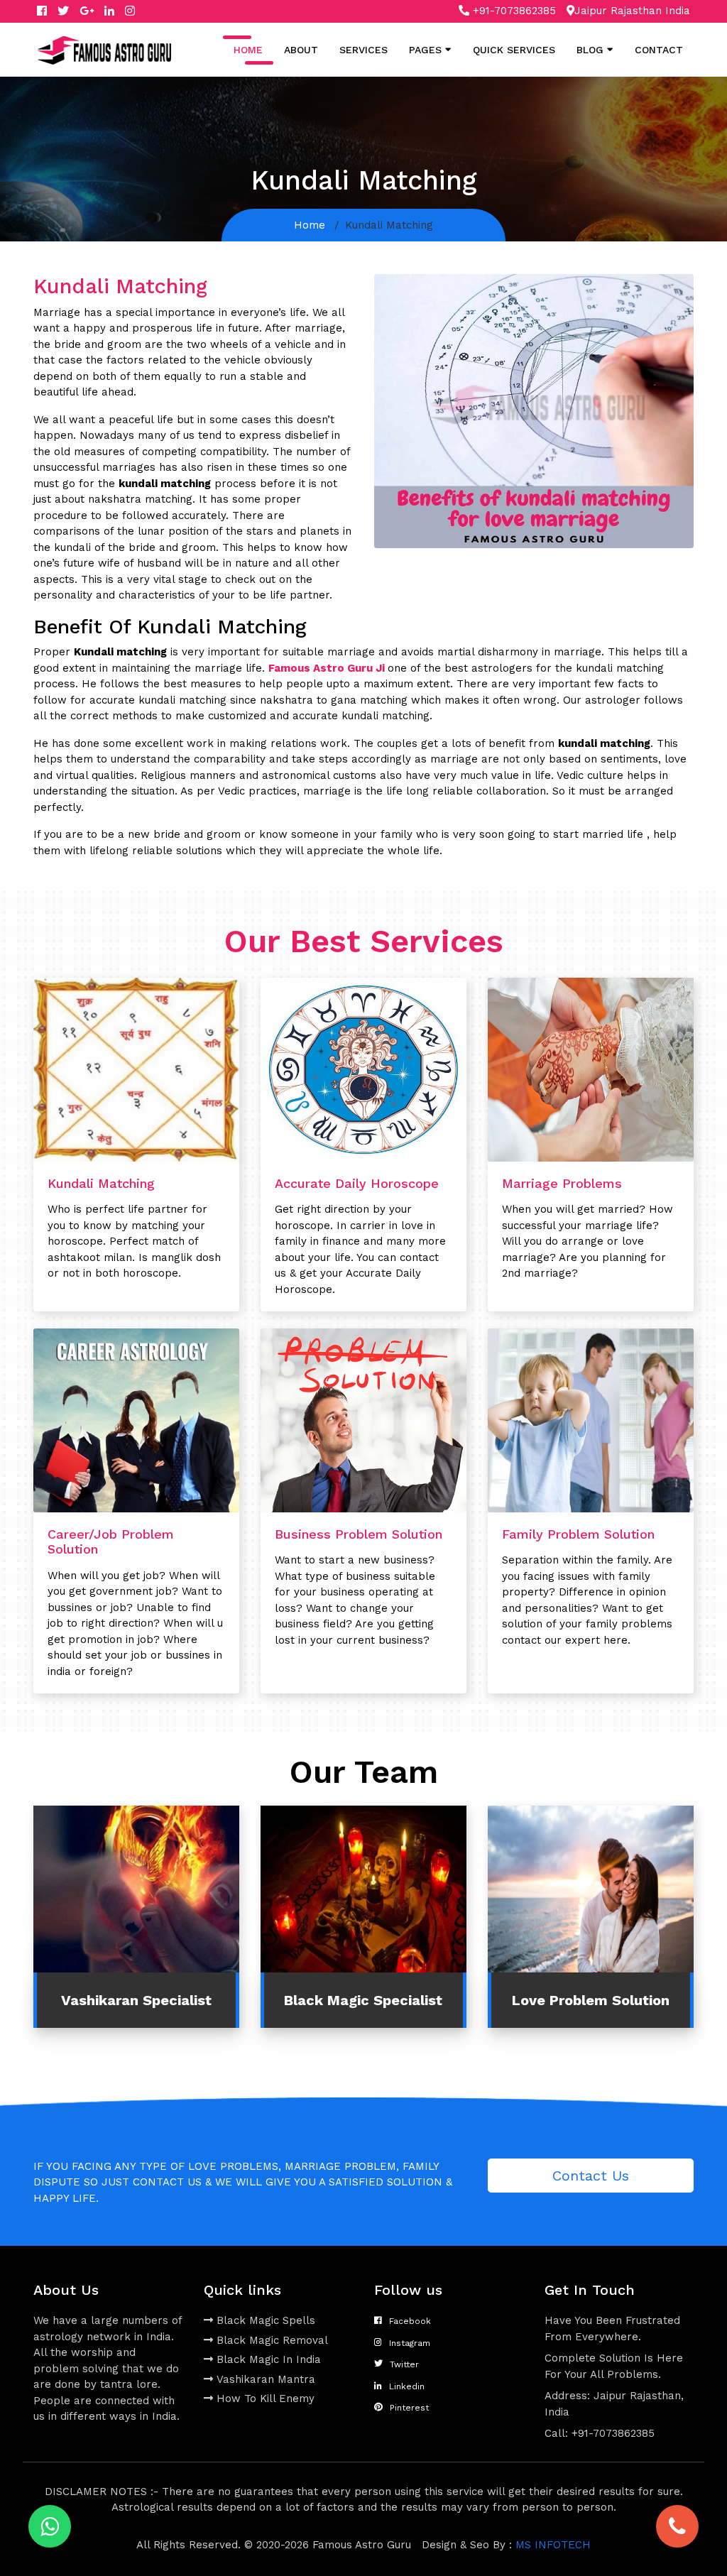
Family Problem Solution (578, 1534)
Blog (590, 50)
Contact (659, 50)
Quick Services (514, 50)
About (301, 50)
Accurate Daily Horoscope (357, 1183)
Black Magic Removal (272, 2340)
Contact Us (591, 2176)
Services (363, 50)
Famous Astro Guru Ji (327, 668)
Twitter (404, 2364)
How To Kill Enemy (266, 2398)
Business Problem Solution (359, 1534)
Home (248, 50)
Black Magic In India (269, 2359)
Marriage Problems (562, 1183)
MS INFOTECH (553, 2545)
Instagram (410, 2343)
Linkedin (407, 2386)
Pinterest (409, 2408)
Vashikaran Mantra (266, 2379)
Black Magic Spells (266, 2320)
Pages (425, 50)
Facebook (410, 2321)
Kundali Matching (101, 1183)
